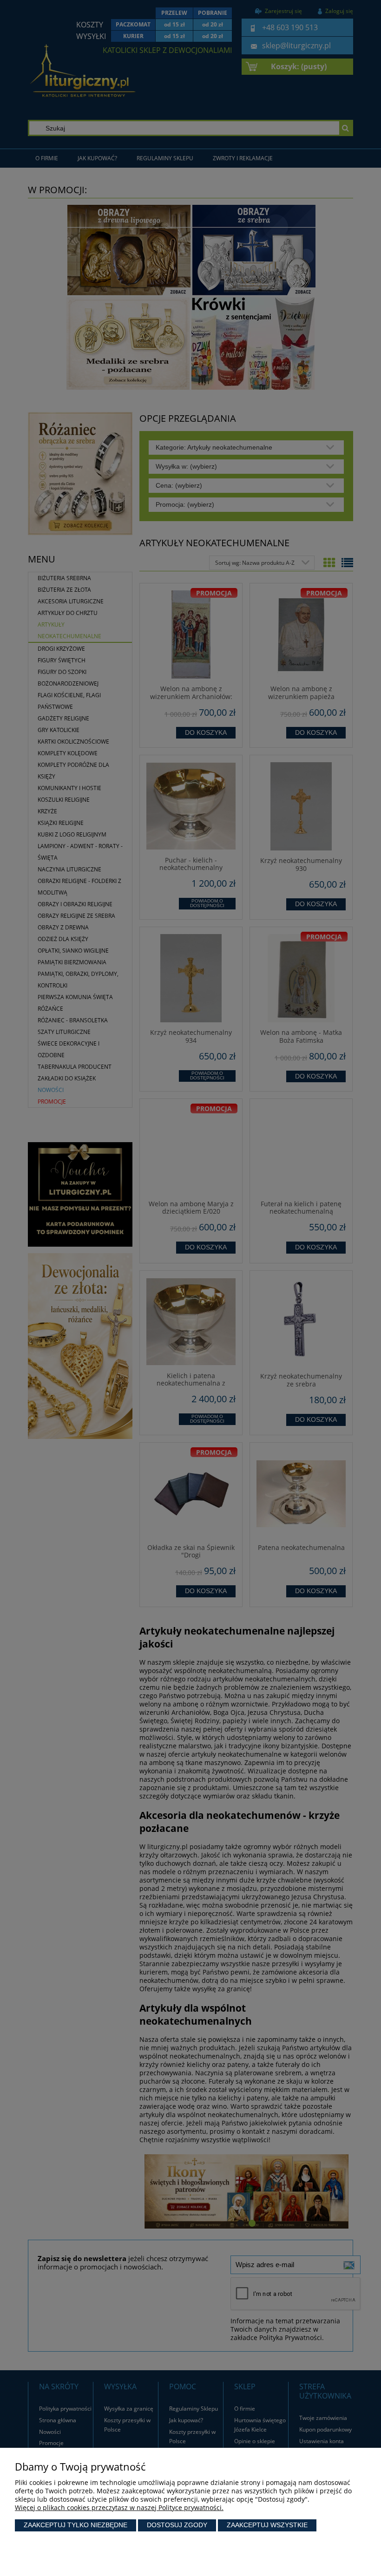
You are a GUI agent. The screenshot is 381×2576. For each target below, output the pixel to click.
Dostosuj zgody (177, 2525)
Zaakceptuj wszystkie (267, 2525)
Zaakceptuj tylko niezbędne (76, 2525)
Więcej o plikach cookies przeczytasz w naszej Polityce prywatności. (119, 2507)
